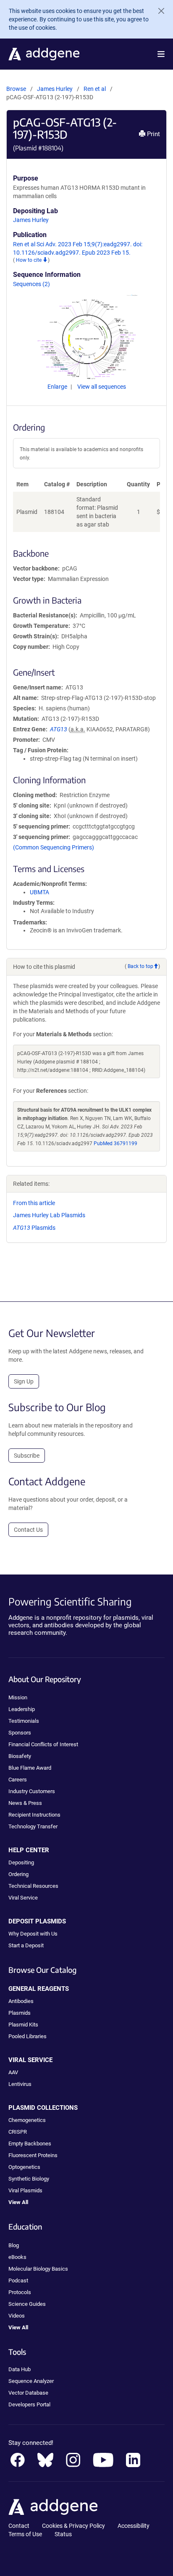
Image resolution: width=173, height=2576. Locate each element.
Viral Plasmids (25, 2190)
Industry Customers (32, 1791)
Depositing (21, 1862)
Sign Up (24, 1381)
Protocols (20, 2292)
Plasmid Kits (23, 2025)
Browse (16, 89)
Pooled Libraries (28, 2036)
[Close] (158, 11)
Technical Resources (33, 1886)
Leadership (22, 1709)
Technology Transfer (33, 1826)
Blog (14, 2245)
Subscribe (27, 1456)
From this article (34, 1203)
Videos (17, 2316)
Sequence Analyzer (31, 2381)
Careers (18, 1780)
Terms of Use (25, 2534)
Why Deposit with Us (33, 1934)
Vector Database (28, 2393)
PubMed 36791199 (115, 1143)
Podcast (18, 2280)
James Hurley (55, 89)
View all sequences (102, 387)
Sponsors (20, 1733)
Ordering (18, 1874)
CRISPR (18, 2132)
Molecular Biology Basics (38, 2269)
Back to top (140, 966)
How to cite (29, 260)
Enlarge (58, 387)
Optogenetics (24, 2167)
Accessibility (134, 2526)
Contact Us (28, 1530)
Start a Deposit (26, 1945)
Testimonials (24, 1721)
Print (153, 134)
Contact (19, 2526)
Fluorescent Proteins (33, 2155)
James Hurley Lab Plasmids (49, 1215)
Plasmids (34, 1228)
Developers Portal (29, 2404)
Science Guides (27, 2304)
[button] (161, 54)
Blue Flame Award (30, 1768)
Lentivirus (20, 2084)
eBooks (17, 2257)
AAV (13, 2072)
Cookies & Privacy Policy (73, 2526)
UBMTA (39, 892)
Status (63, 2534)
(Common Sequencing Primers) (54, 847)
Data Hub (20, 2369)
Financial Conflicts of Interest (43, 1744)
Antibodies (21, 2001)
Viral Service (23, 1898)
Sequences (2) (31, 284)
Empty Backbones (30, 2144)
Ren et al (95, 89)
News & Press (25, 1803)
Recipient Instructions (34, 1815)
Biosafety (20, 1756)
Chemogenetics (27, 2120)
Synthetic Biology (29, 2179)
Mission (18, 1697)
